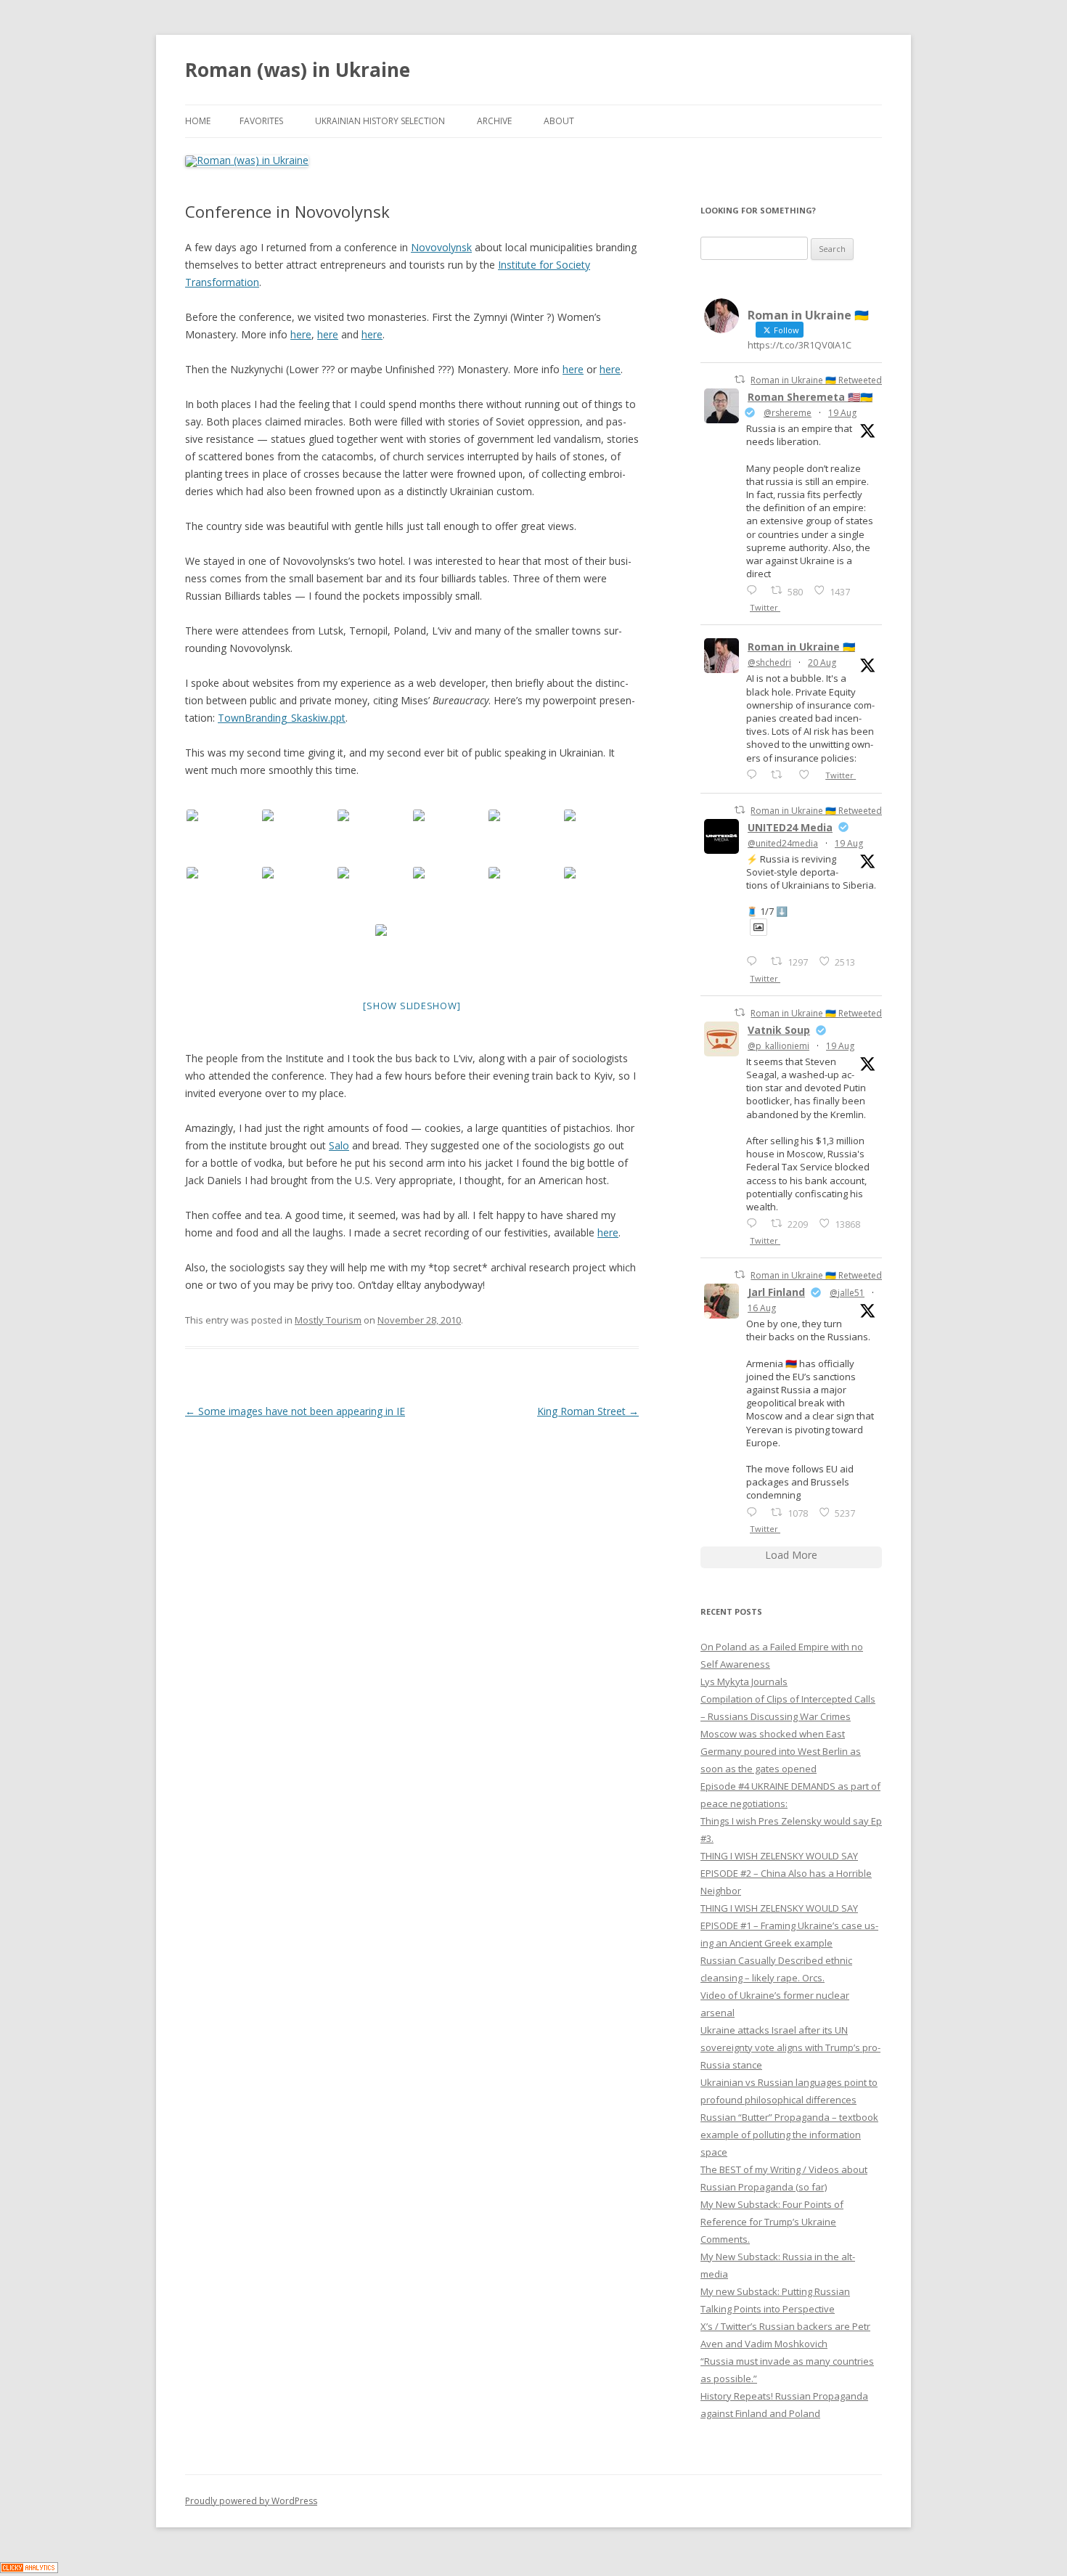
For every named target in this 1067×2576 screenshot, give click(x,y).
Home (198, 121)
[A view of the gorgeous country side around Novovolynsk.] (298, 837)
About (559, 121)
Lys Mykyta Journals (744, 1682)
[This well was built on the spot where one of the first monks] (449, 837)
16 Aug (762, 1308)
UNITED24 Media (790, 827)
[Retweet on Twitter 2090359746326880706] (781, 774)
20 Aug (822, 663)
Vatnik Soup (779, 1030)
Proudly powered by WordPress (251, 2501)
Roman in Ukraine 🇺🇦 (801, 647)
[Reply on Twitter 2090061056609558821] (755, 590)
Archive (494, 121)
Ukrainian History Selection (380, 121)
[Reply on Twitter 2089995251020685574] (755, 1223)
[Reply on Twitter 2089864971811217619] (755, 961)
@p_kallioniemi (778, 1046)
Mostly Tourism (328, 1320)
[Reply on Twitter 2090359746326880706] (755, 774)
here (301, 334)
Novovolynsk (441, 247)
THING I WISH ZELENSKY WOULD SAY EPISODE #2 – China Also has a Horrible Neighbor (786, 1873)
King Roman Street (588, 1411)
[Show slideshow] (412, 1006)
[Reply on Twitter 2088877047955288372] (755, 1512)
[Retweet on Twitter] (740, 379)
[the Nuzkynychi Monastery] (600, 837)
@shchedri (769, 663)
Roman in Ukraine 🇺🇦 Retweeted (816, 380)
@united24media (783, 843)
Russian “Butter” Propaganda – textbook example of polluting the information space (789, 2135)
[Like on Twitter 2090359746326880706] (808, 774)
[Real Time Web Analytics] (29, 2569)
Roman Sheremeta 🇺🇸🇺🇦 (810, 397)
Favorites (261, 121)
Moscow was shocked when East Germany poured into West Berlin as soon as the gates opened (781, 1751)
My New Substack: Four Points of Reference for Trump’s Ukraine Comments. (772, 2222)
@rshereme (788, 413)
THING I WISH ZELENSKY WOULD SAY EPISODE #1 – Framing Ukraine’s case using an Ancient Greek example (789, 1925)
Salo (339, 1145)
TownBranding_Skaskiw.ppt (282, 718)
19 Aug (842, 413)
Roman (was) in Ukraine (298, 70)
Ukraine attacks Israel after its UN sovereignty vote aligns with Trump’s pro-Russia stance (790, 2047)
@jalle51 (847, 1293)
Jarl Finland (776, 1292)
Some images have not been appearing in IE (295, 1411)
